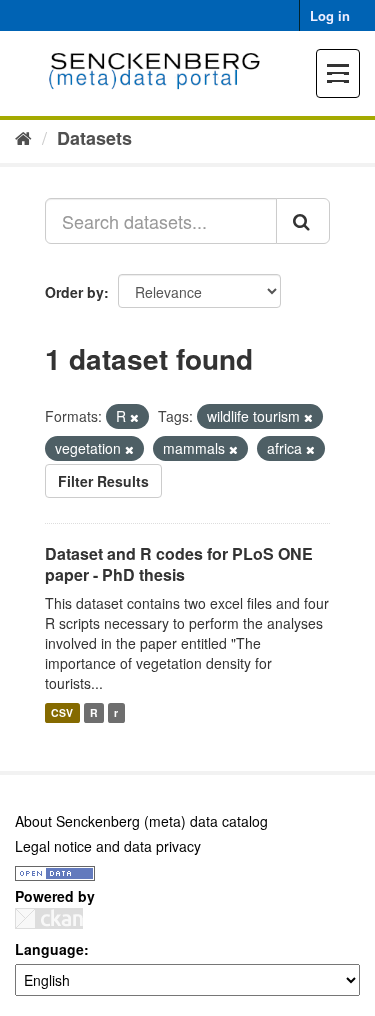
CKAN (49, 918)
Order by (74, 292)
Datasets (94, 138)
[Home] (23, 137)
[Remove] (134, 417)
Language (49, 949)
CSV (62, 712)
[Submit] (303, 221)
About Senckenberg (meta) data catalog (141, 821)
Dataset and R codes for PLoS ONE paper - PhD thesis (179, 564)
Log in (330, 15)
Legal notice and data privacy (108, 846)
